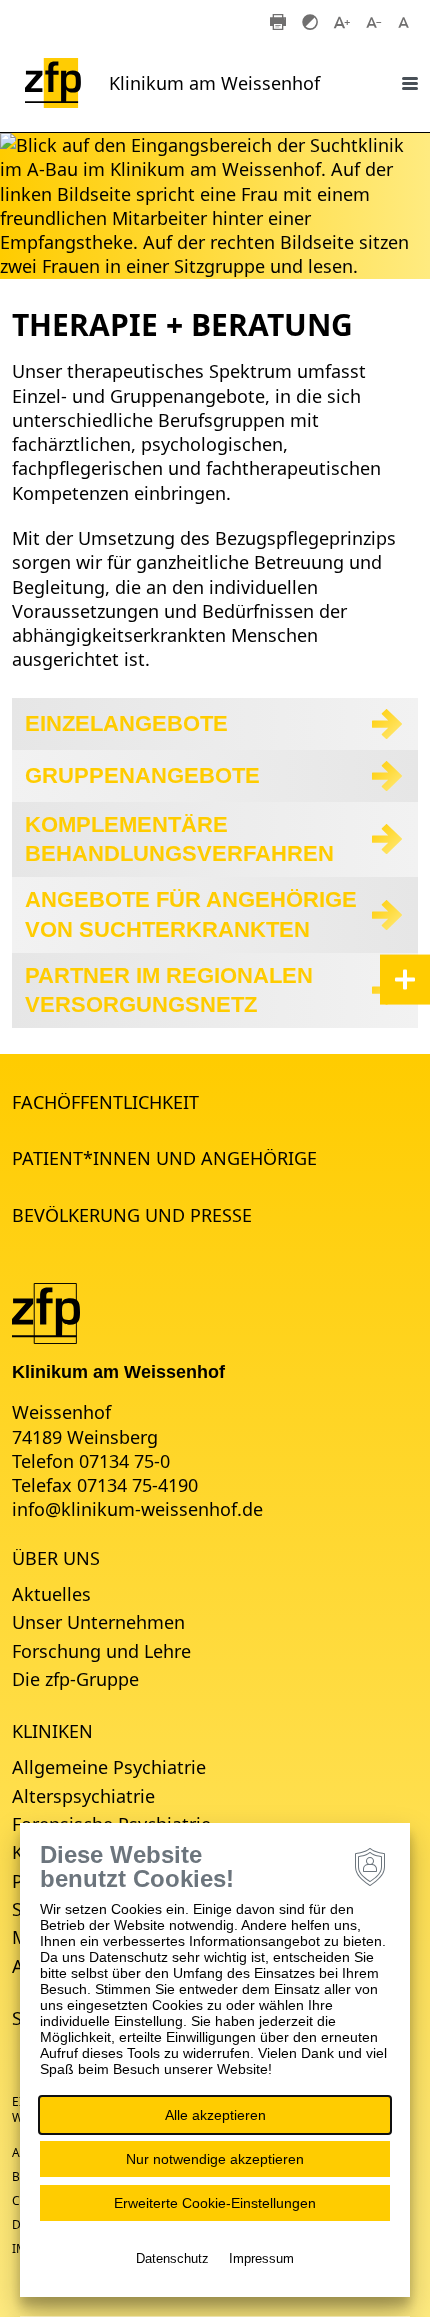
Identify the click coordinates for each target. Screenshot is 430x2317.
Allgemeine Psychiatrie (109, 1767)
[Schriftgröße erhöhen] (342, 21)
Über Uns (56, 1558)
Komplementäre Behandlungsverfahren (179, 839)
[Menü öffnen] (410, 83)
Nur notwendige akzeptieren (215, 2159)
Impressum (261, 2258)
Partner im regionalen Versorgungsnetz (169, 990)
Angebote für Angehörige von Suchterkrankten (191, 914)
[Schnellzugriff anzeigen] (405, 979)
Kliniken (52, 1731)
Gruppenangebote (142, 775)
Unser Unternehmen (98, 1622)
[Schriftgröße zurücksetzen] (406, 21)
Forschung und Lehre (101, 1651)
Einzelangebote (126, 723)
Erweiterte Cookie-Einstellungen (215, 2203)
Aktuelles (51, 1594)
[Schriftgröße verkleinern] (374, 21)
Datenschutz (172, 2258)
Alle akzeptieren (215, 2115)
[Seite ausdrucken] (278, 21)
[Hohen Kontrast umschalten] (310, 21)
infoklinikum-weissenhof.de (137, 1509)
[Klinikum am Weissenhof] (46, 1311)
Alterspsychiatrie (83, 1796)
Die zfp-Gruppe (75, 1679)
